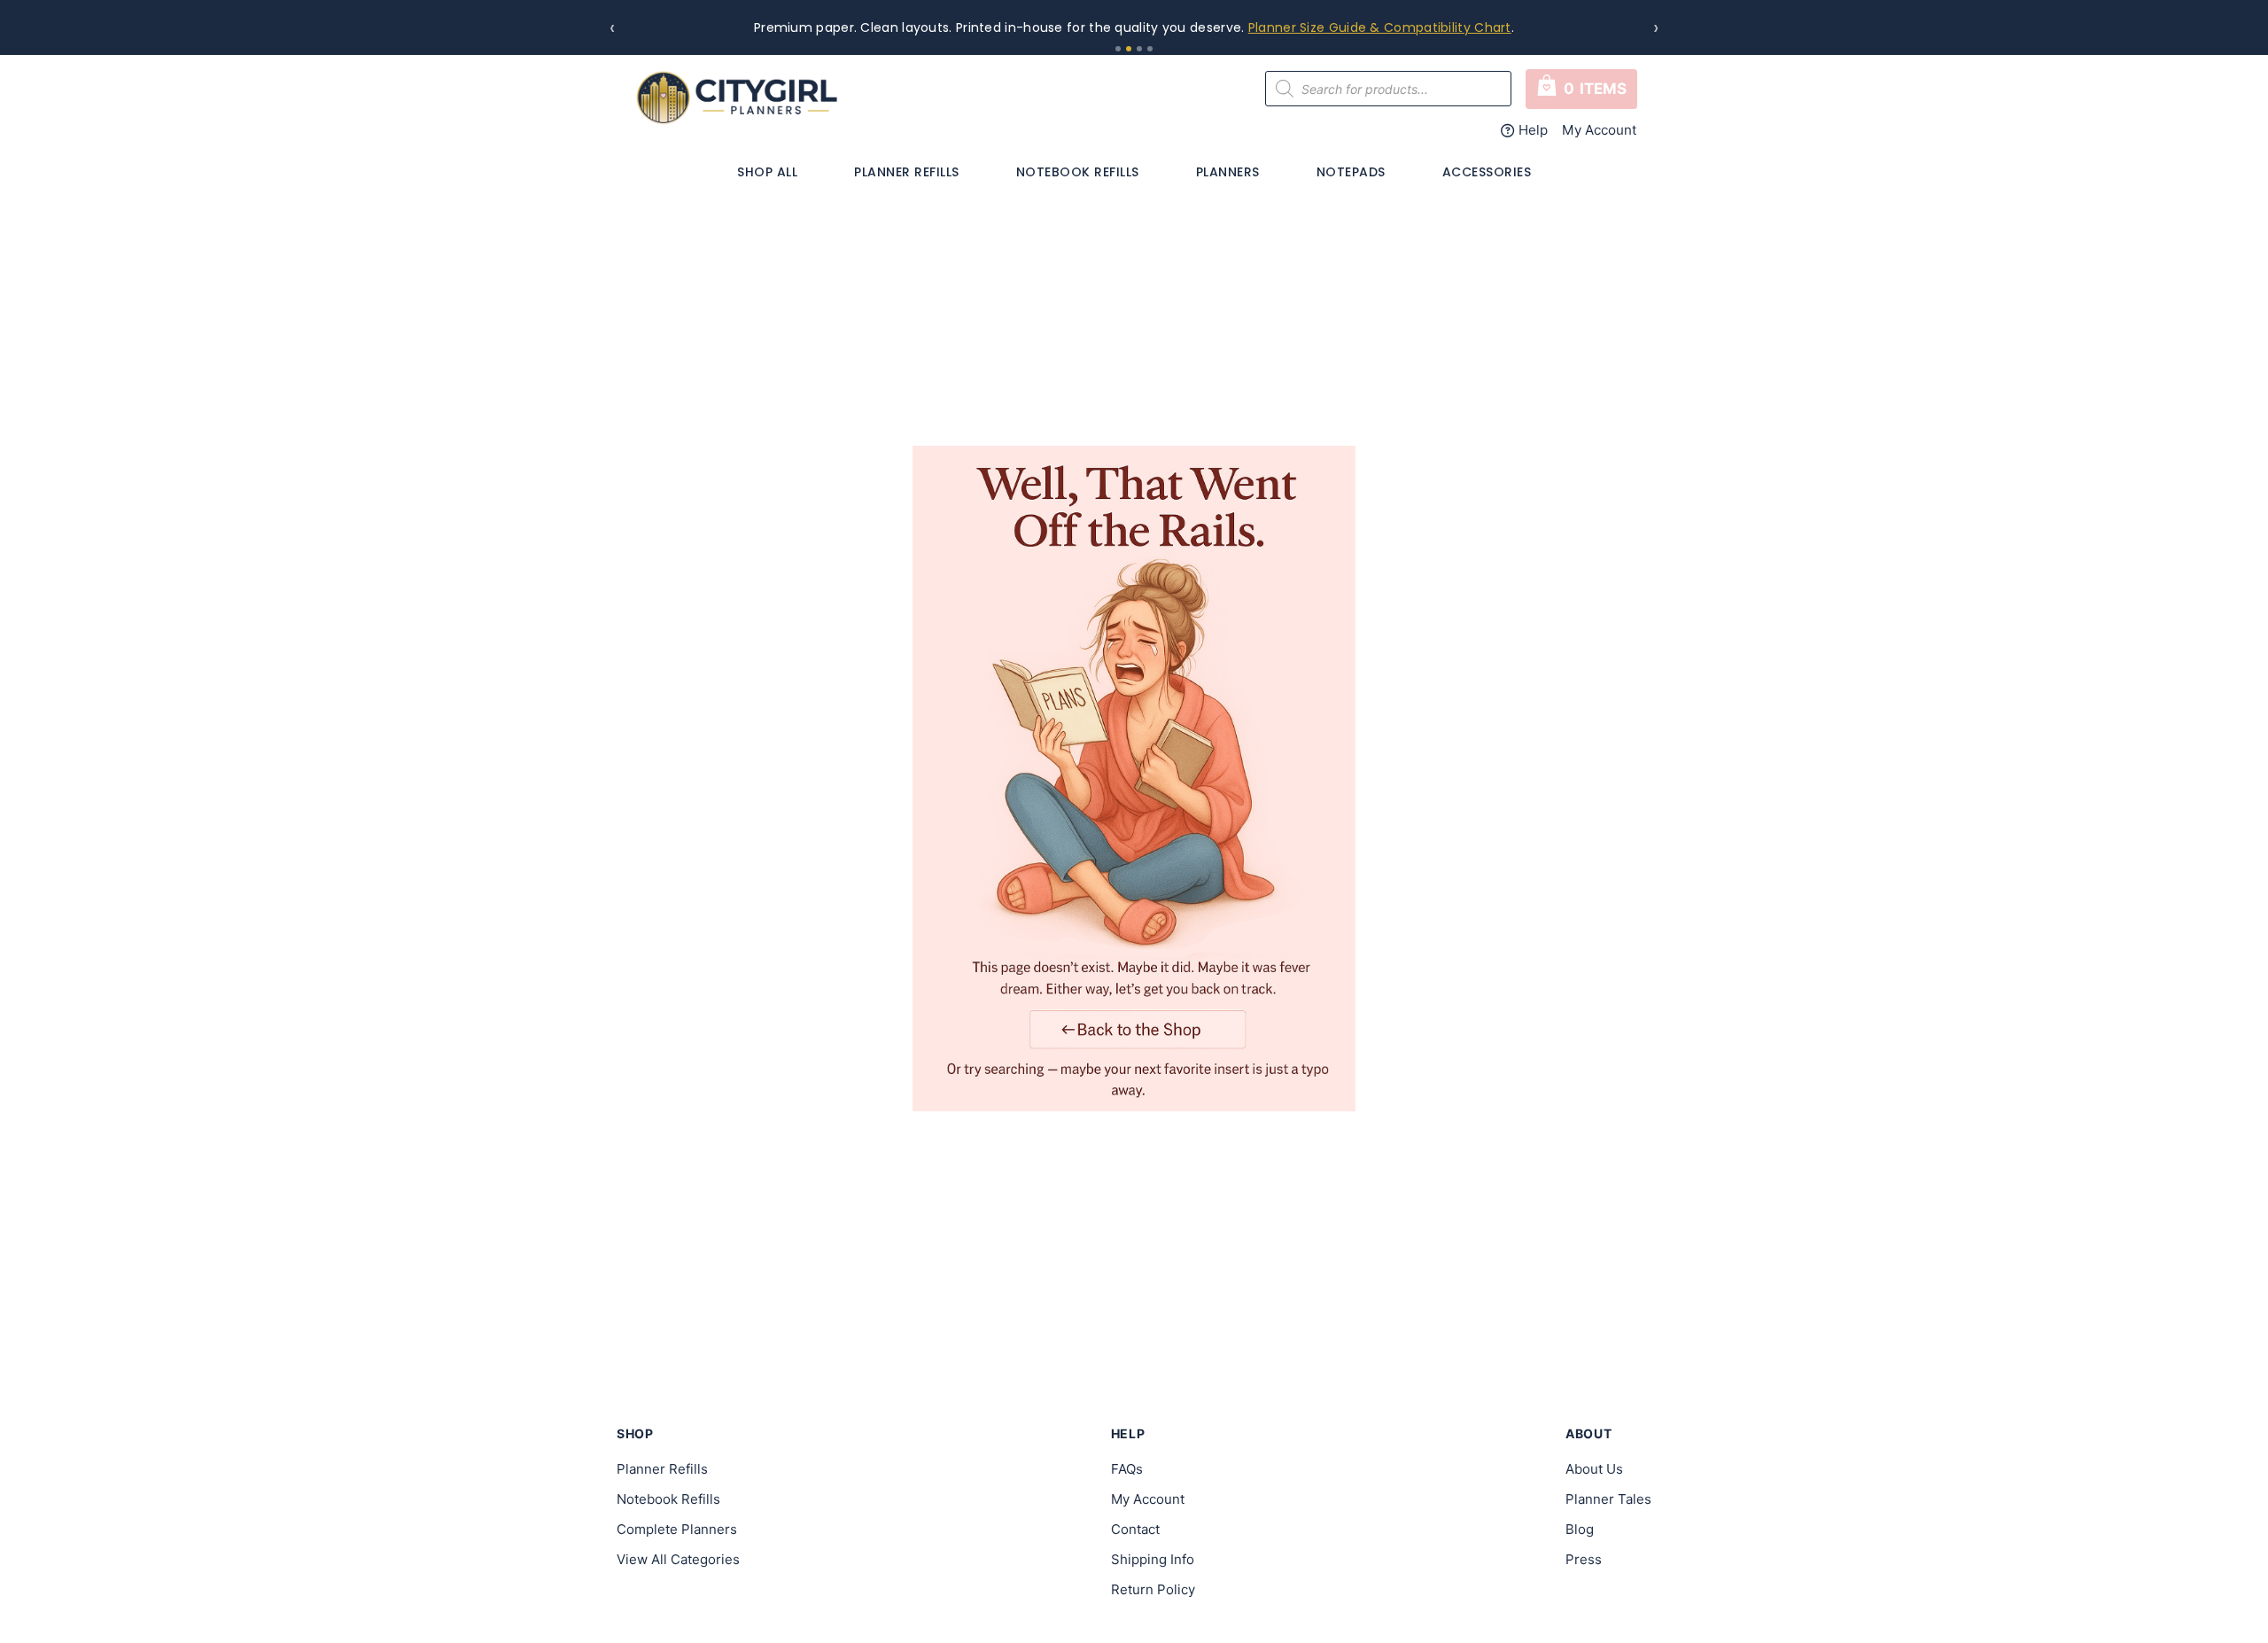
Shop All (767, 172)
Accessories (1487, 172)
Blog (1580, 1529)
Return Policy (1153, 1589)
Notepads (1351, 172)
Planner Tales (1608, 1499)
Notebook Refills (1078, 172)
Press (1584, 1559)
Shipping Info (1153, 1559)
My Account (1600, 130)
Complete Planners (677, 1529)
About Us (1594, 1469)
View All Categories (678, 1559)
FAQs (1127, 1469)
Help (1533, 130)
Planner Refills (907, 172)
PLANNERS (1228, 172)
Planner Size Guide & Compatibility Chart (1380, 27)
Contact (1135, 1529)
